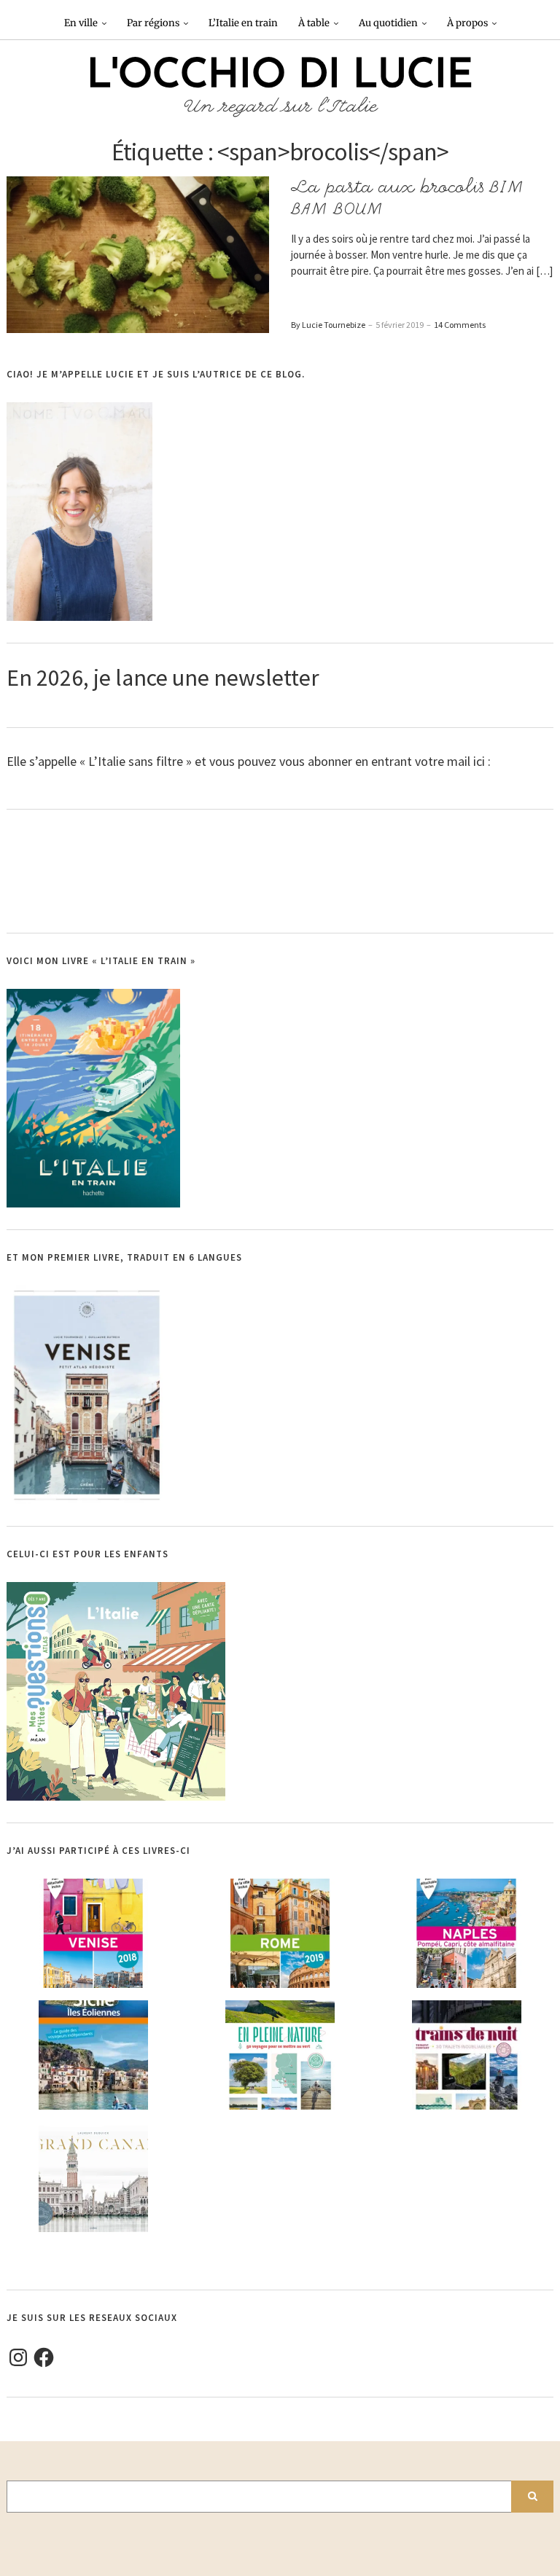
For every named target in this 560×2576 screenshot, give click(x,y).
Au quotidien (388, 23)
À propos (467, 23)
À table (314, 23)
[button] (138, 254)
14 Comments (460, 325)
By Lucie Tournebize (328, 325)
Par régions (153, 23)
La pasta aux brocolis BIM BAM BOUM (407, 198)
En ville (81, 23)
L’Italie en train (243, 23)
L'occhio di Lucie (280, 77)
